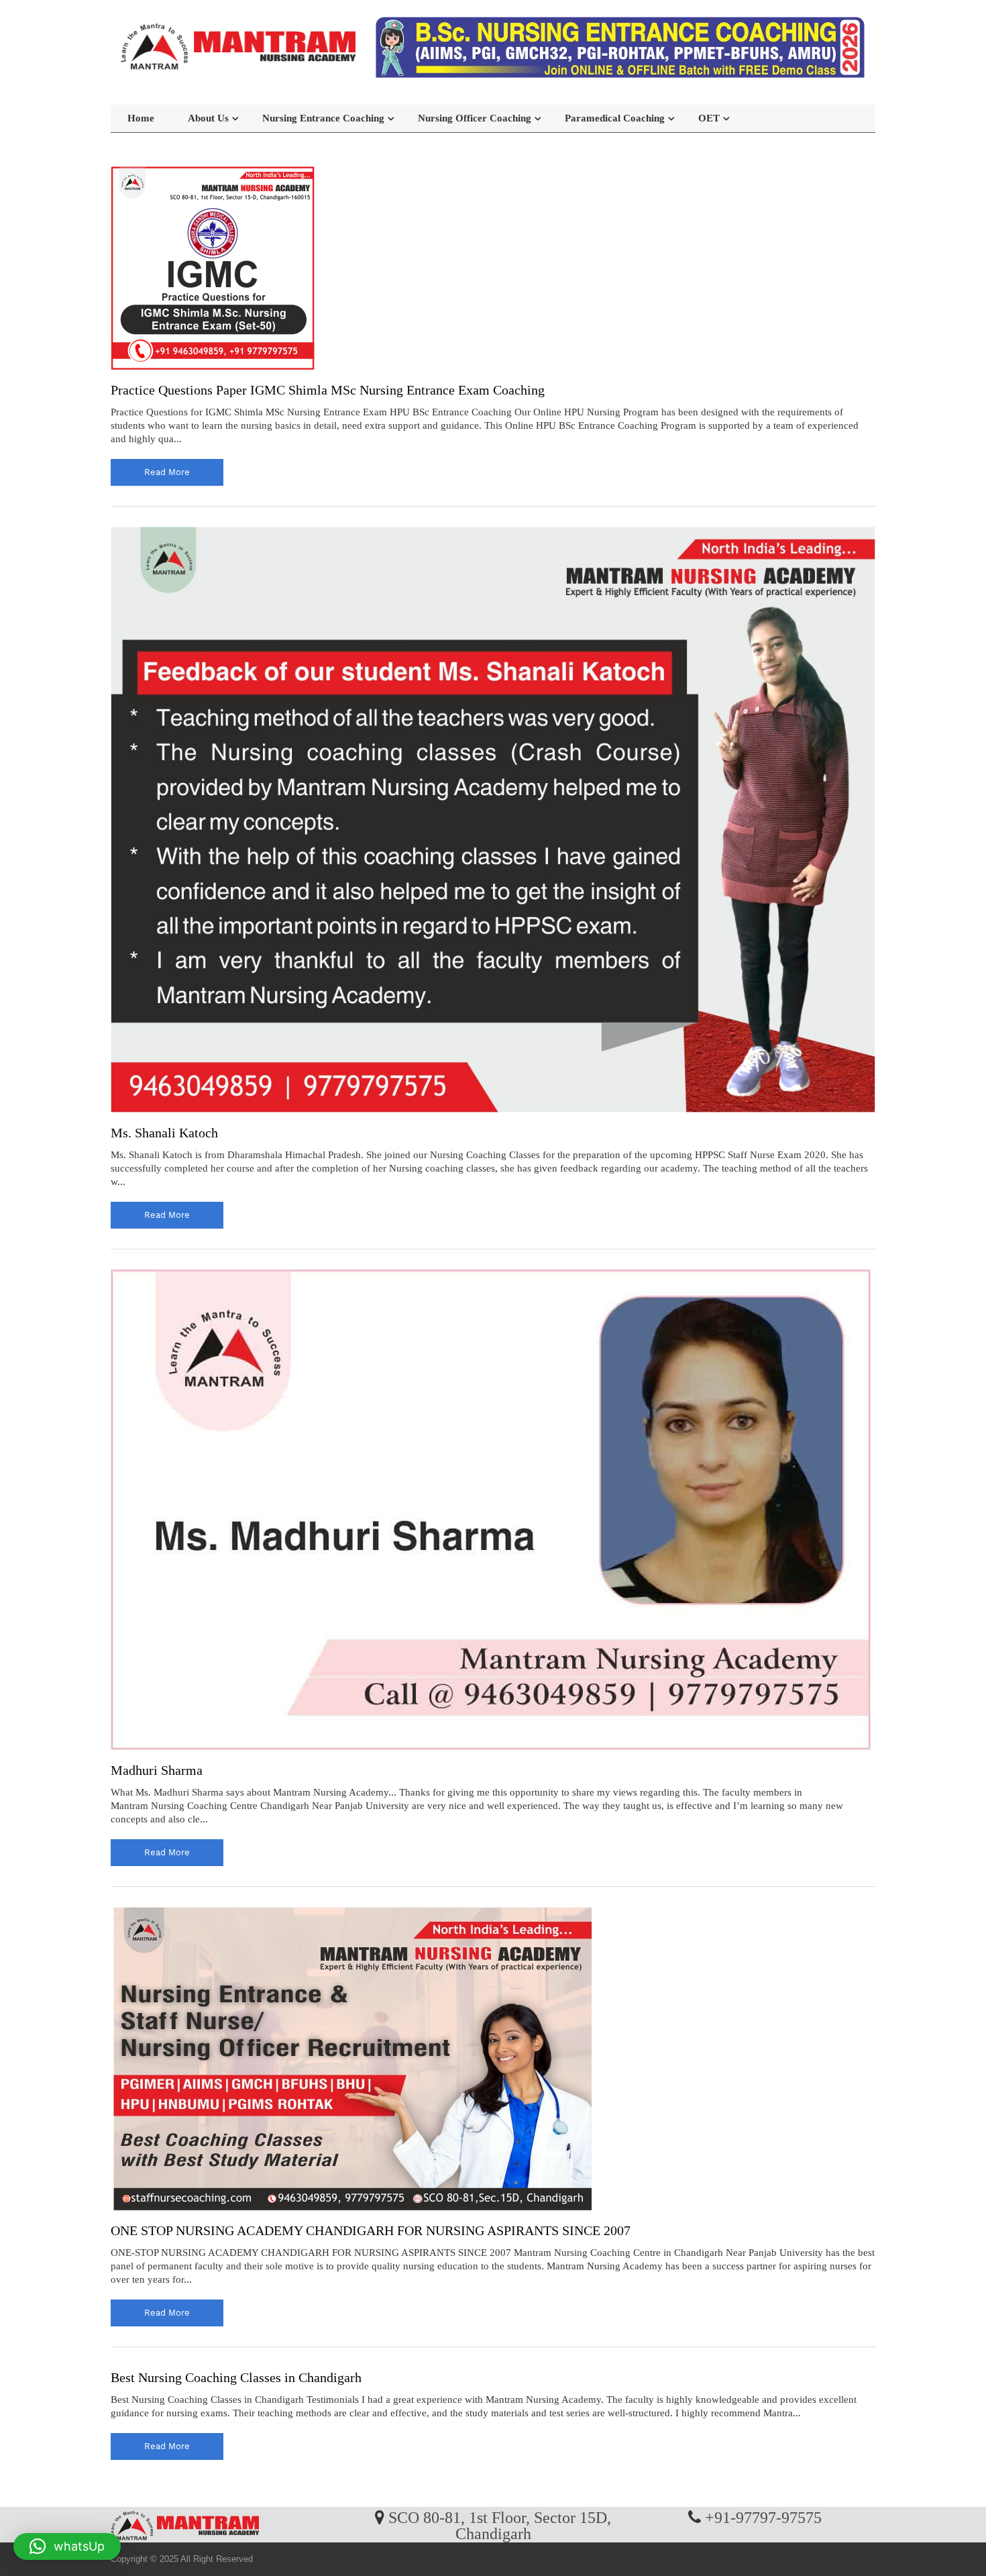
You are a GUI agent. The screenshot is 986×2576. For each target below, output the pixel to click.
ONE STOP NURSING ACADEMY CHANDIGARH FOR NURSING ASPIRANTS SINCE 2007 (371, 2230)
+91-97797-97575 (763, 2517)
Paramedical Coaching (615, 118)
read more (167, 472)
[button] (67, 2546)
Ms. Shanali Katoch (164, 1133)
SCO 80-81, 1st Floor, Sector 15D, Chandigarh (500, 2525)
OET (709, 118)
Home (141, 118)
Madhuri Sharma (157, 1770)
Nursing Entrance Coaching (323, 118)
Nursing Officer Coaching (475, 118)
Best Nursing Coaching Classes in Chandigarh (236, 2377)
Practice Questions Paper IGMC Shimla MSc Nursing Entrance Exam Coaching (328, 390)
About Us (208, 118)
